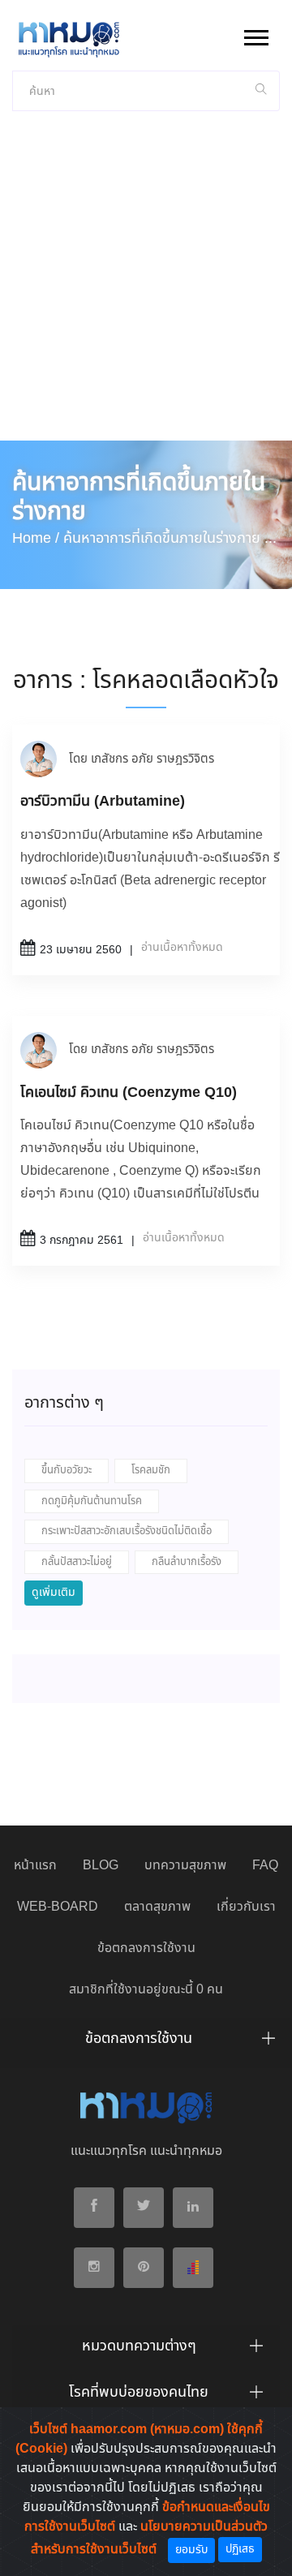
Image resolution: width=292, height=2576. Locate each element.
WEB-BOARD (58, 1907)
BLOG (101, 1866)
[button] (255, 34)
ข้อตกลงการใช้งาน (146, 1948)
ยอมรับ (191, 2550)
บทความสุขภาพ (185, 1866)
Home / (36, 539)
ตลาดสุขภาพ (157, 1907)
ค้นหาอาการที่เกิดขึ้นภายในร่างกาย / (166, 539)
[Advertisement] (146, 286)
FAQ (265, 1866)
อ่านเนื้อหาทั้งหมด (182, 948)
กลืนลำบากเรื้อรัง (187, 1562)
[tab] (146, 2043)
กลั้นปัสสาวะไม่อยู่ (77, 1562)
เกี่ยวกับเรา (246, 1907)
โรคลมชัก (151, 1471)
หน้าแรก (35, 1866)
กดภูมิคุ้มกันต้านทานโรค (92, 1501)
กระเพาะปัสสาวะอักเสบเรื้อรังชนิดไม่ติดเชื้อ (127, 1531)
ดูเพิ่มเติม (54, 1593)
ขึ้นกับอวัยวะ (67, 1471)
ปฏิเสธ (240, 2549)
